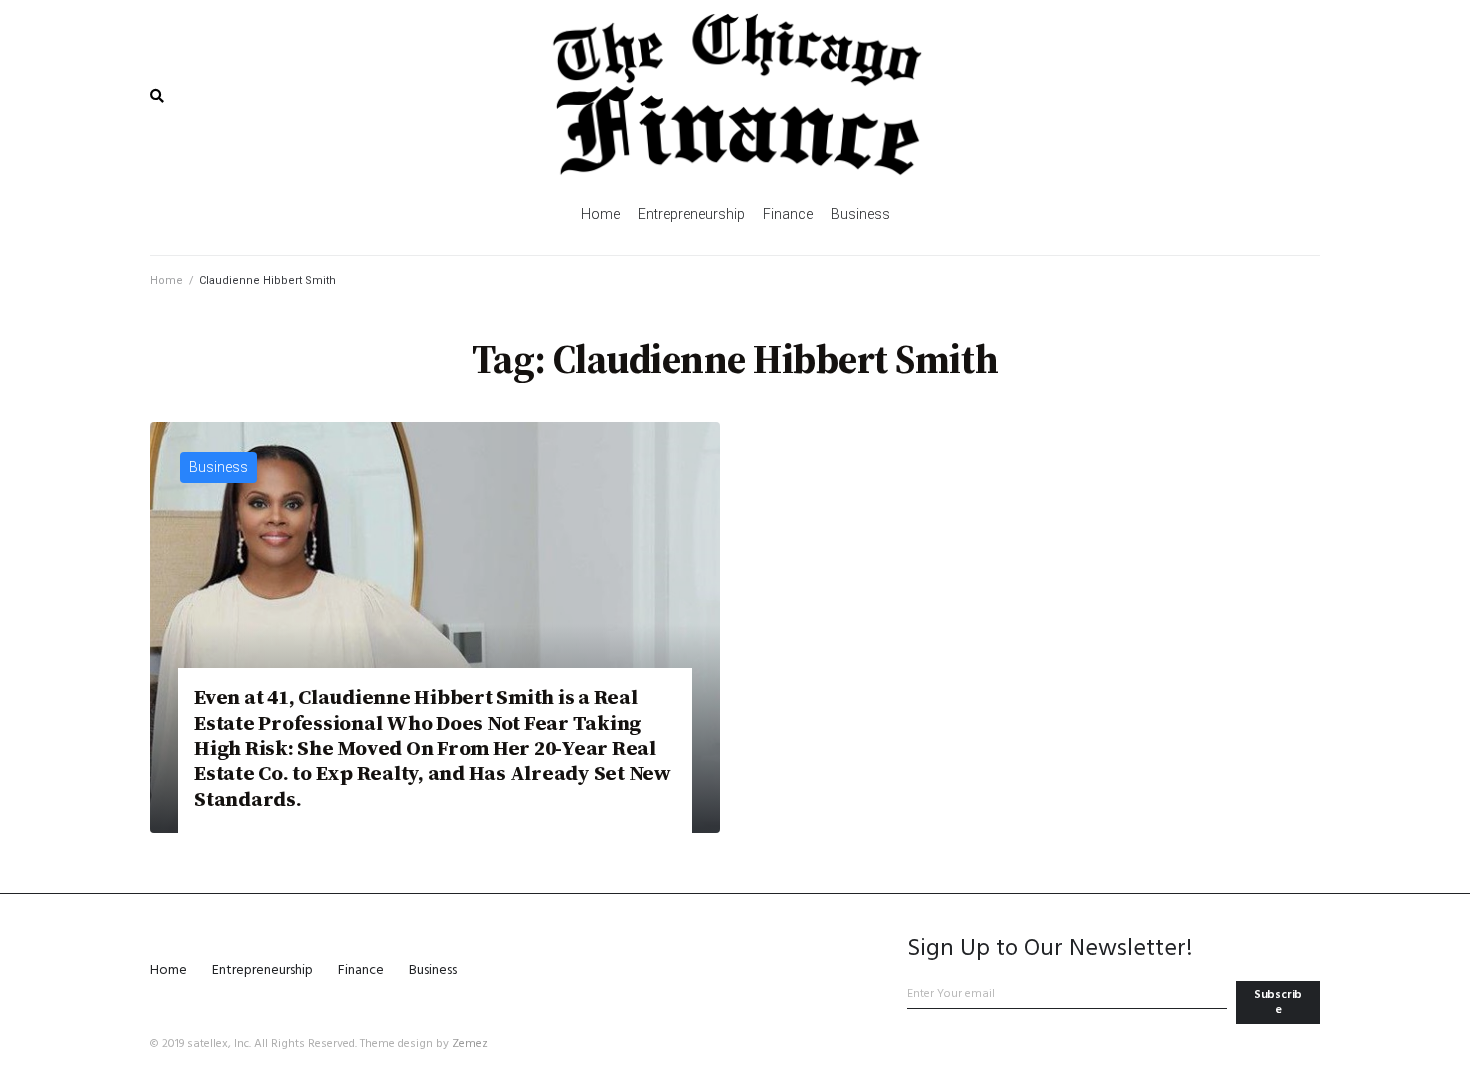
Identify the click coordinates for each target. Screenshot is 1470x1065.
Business (218, 467)
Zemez (470, 1044)
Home (166, 280)
